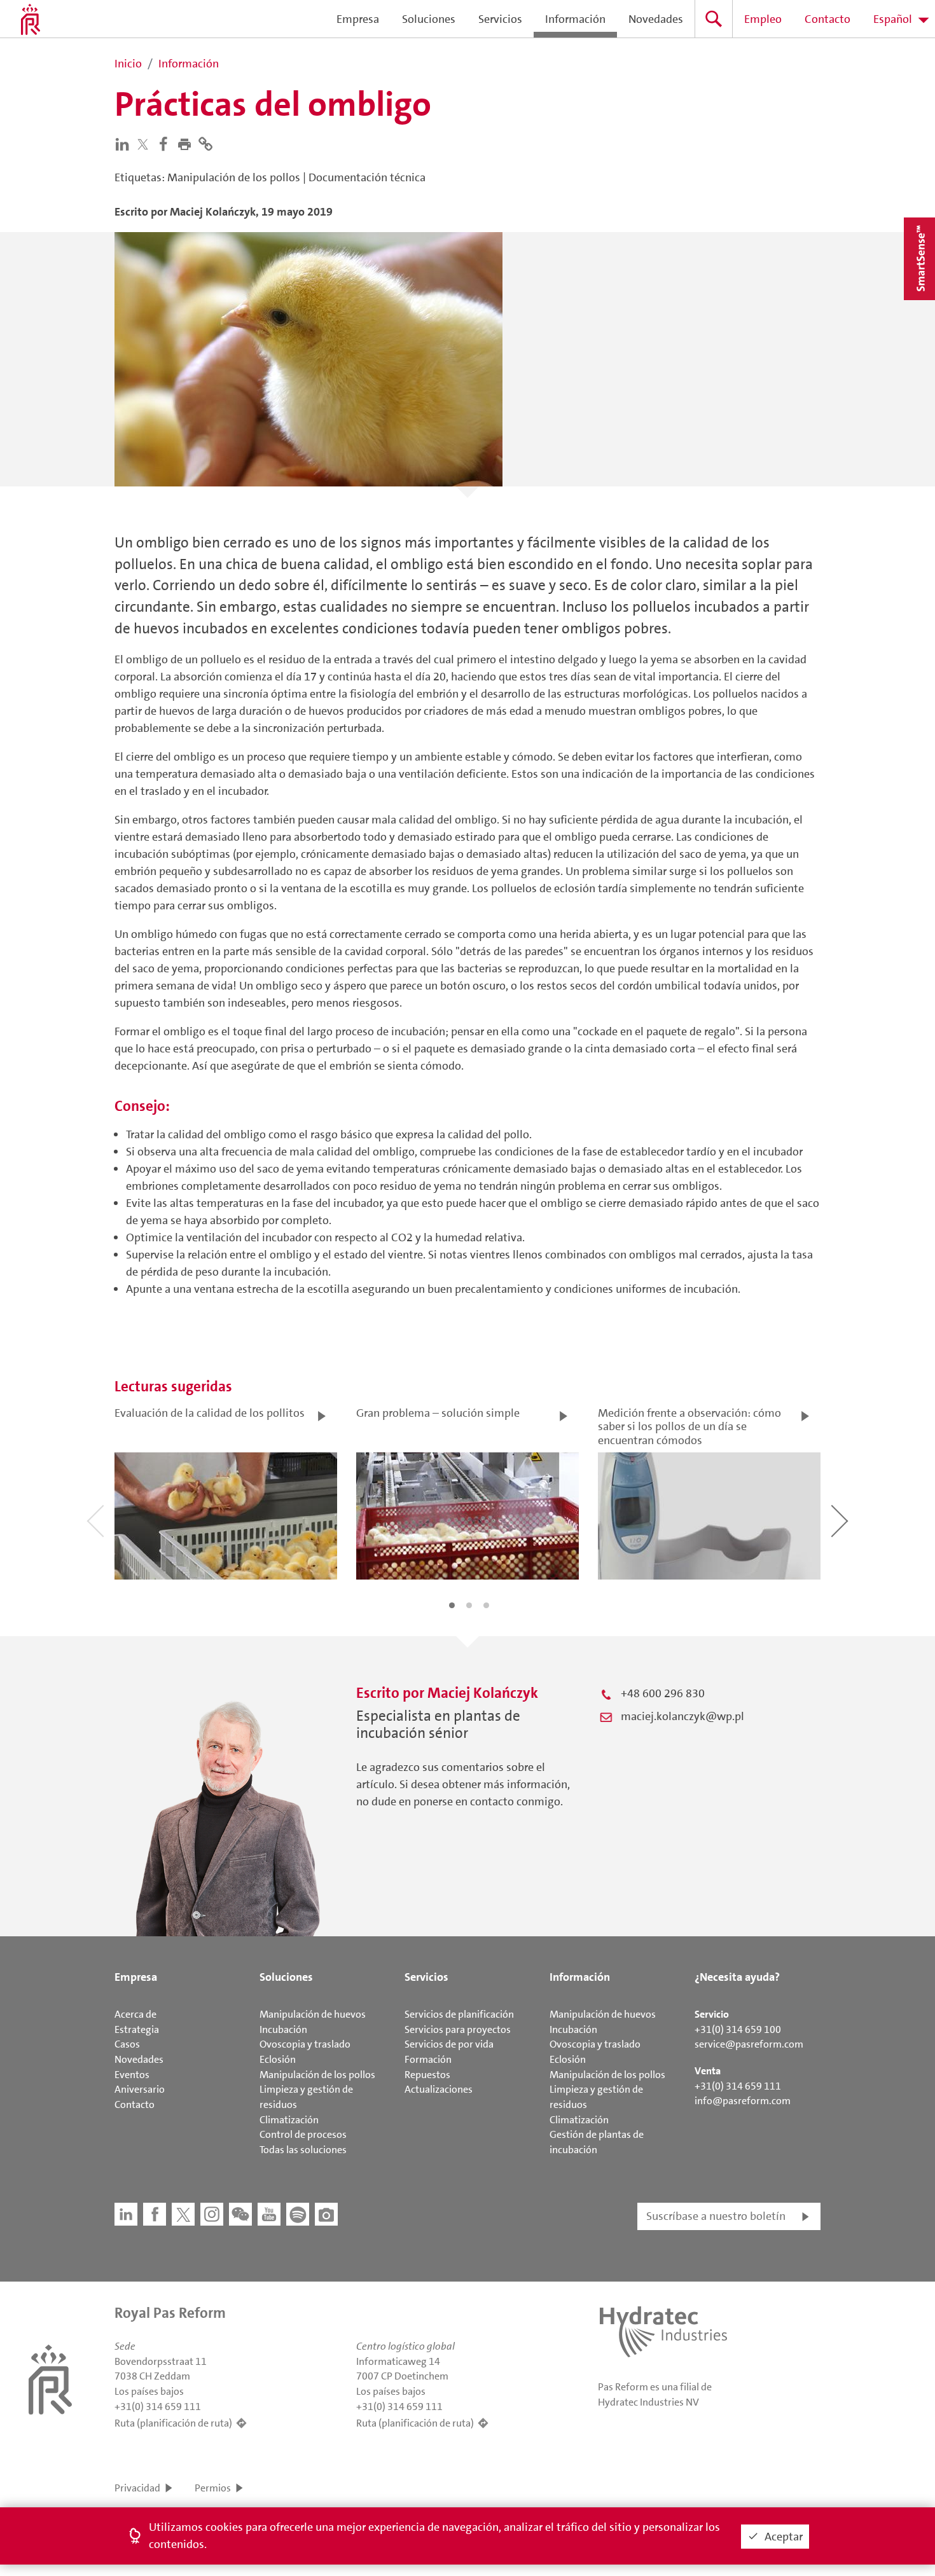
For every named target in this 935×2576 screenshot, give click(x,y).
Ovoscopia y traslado (305, 2044)
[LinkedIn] (125, 143)
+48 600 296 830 (663, 1693)
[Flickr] (326, 2214)
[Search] (714, 19)
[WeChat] (240, 2214)
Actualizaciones (439, 2089)
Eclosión (278, 2059)
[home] (31, 19)
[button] (187, 143)
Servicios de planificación (459, 2014)
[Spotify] (298, 2214)
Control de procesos (303, 2134)
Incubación (283, 2029)
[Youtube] (269, 2214)
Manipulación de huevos (313, 2014)
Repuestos (427, 2075)
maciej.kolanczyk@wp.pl (682, 1716)
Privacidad (137, 2488)
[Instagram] (212, 2214)
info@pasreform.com (743, 2101)
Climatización (289, 2120)
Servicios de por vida (449, 2044)
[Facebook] (166, 143)
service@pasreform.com (749, 2044)
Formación (428, 2059)
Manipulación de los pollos (317, 2075)
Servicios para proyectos (458, 2029)
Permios (213, 2488)
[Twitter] (146, 144)
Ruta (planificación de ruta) (173, 2423)
